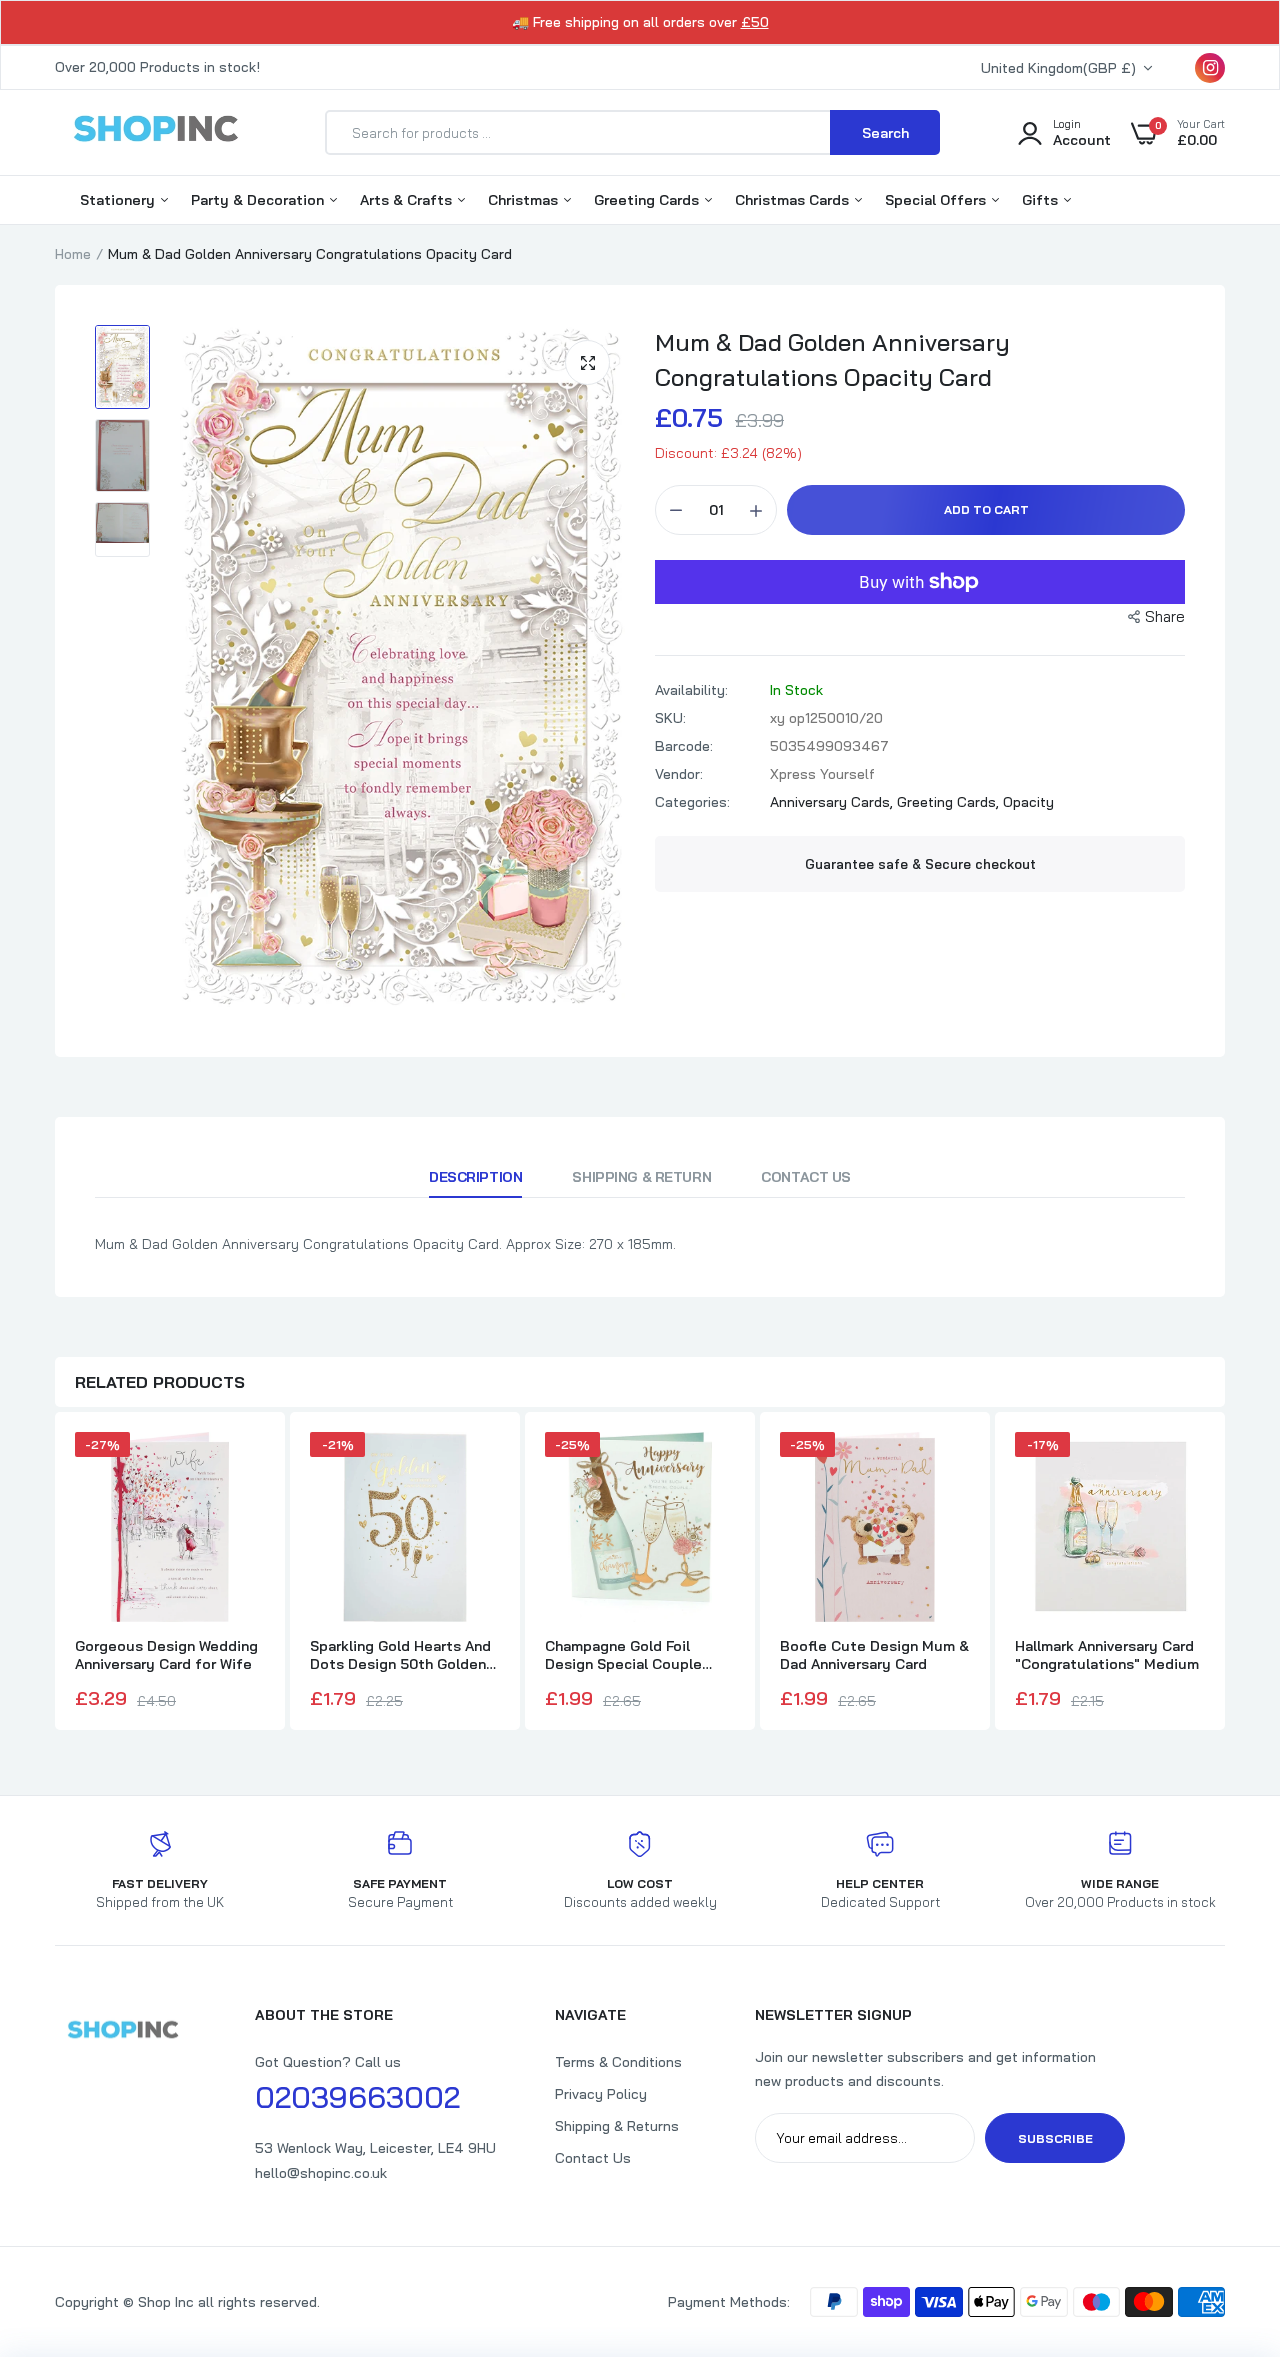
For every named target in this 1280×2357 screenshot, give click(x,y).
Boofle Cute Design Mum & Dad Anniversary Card (874, 1655)
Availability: (691, 690)
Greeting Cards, (950, 802)
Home (73, 254)
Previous (55, 1573)
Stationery (119, 200)
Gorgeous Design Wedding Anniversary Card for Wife (166, 1655)
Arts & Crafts (408, 200)
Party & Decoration (259, 200)
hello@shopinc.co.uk (321, 2173)
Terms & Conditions (618, 2062)
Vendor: (679, 774)
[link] (1225, 2212)
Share (1165, 616)
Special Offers (937, 200)
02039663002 (357, 2097)
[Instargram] (1210, 68)
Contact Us (806, 1177)
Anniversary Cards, (833, 802)
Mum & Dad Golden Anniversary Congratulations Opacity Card (832, 359)
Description (475, 1177)
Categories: (692, 802)
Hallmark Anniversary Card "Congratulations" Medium (1107, 1655)
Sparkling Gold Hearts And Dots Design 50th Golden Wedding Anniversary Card (400, 1655)
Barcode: (684, 746)
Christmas (525, 200)
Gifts (1042, 200)
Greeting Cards (648, 200)
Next (1225, 1573)
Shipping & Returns (617, 2126)
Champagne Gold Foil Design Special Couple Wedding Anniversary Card (634, 1655)
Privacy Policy (601, 2094)
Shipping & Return (641, 1177)
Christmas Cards (794, 200)
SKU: (670, 718)
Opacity (1028, 802)
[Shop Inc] (155, 132)
